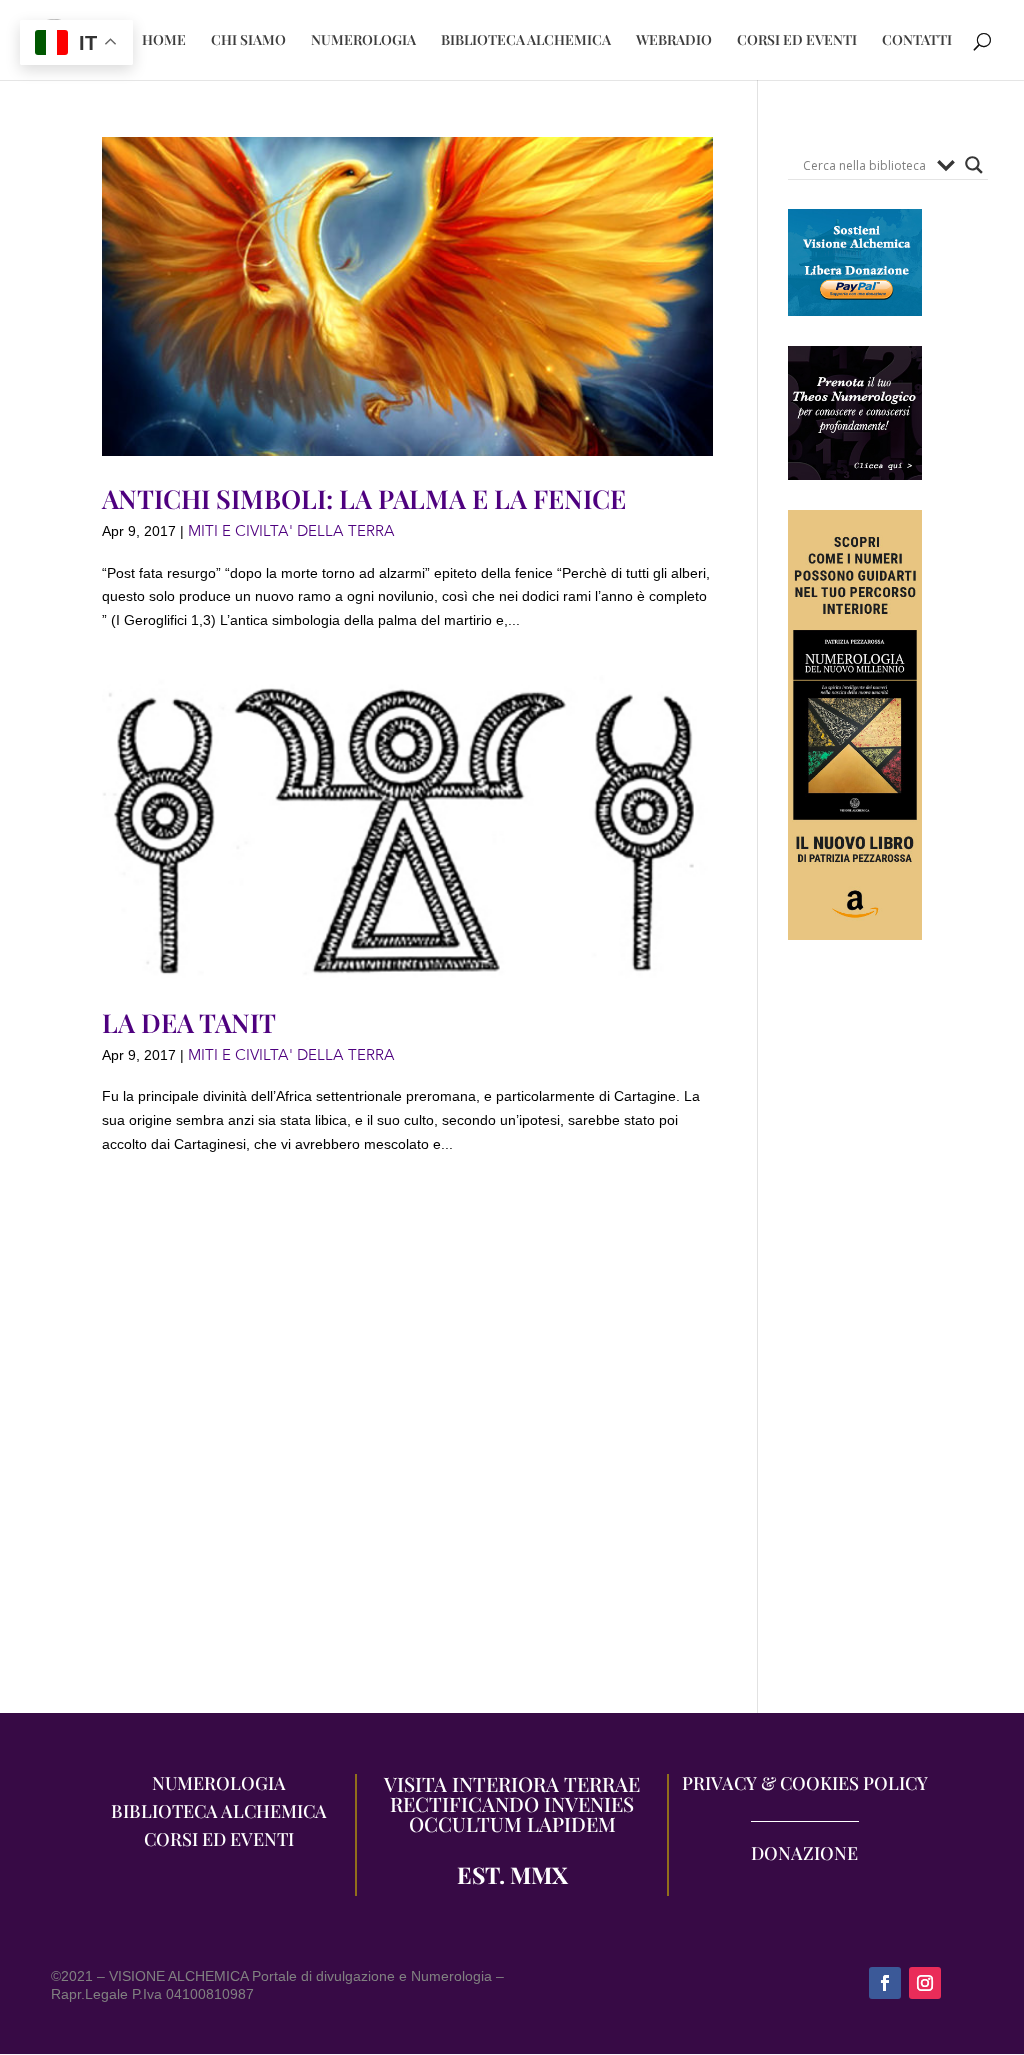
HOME (164, 41)
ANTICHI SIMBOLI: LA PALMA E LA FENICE (364, 498)
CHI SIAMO (248, 41)
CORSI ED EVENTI (797, 41)
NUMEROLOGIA (363, 41)
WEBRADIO (674, 41)
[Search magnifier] (974, 165)
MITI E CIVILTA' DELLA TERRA (291, 531)
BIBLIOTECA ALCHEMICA (526, 41)
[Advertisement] (855, 1337)
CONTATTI (917, 41)
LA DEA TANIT (189, 1022)
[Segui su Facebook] (885, 1983)
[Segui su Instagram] (925, 1983)
